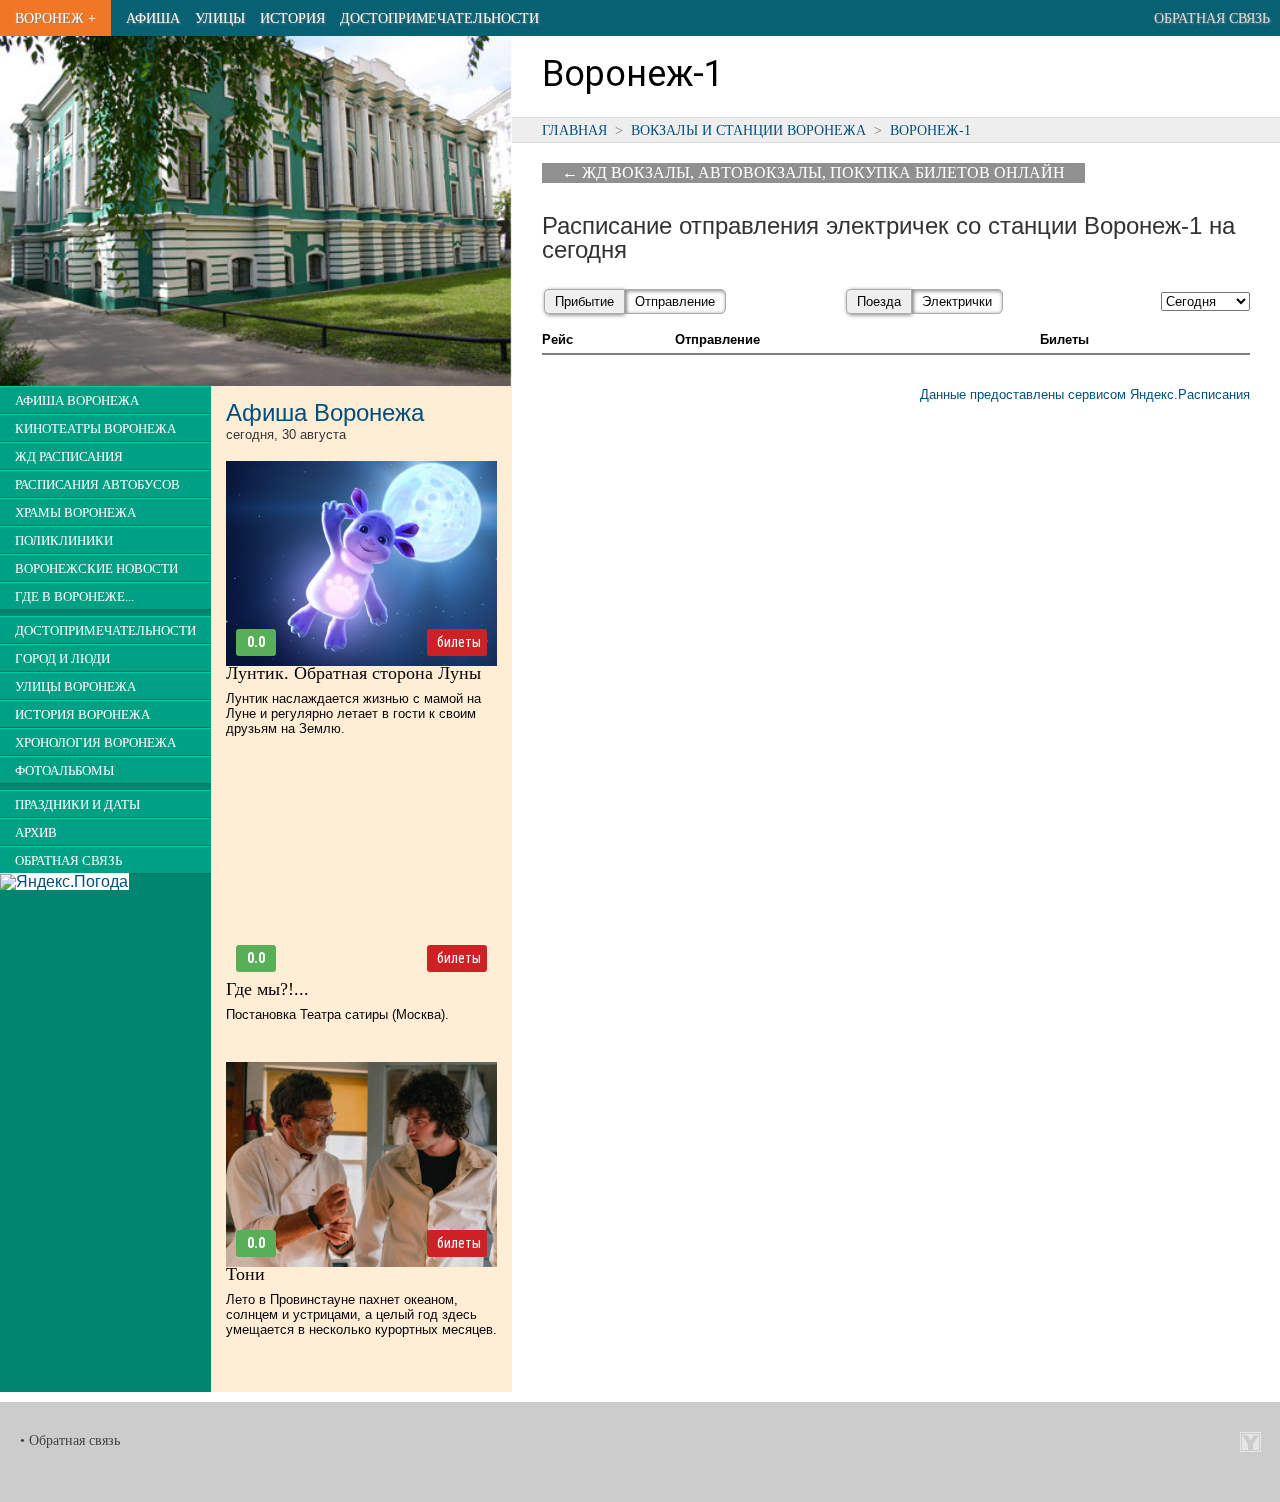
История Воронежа (82, 715)
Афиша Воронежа (77, 401)
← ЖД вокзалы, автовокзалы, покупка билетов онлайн (813, 172)
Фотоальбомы (64, 771)
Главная (574, 130)
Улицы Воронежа (75, 687)
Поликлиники (64, 541)
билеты (459, 642)
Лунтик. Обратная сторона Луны (353, 673)
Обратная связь (1212, 18)
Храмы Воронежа (75, 513)
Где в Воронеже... (74, 597)
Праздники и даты (77, 805)
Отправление (675, 301)
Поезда (879, 301)
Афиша (153, 18)
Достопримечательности (439, 18)
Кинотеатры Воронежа (95, 429)
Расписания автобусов (97, 485)
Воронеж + (55, 18)
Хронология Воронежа (95, 743)
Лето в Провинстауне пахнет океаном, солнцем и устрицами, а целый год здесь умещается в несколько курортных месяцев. (361, 1314)
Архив (36, 833)
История (292, 18)
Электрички (957, 301)
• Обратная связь (70, 1440)
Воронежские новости (96, 569)
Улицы (220, 18)
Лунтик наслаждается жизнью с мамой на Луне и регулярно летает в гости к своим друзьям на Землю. (353, 713)
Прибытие (584, 301)
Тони (245, 1274)
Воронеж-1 (930, 130)
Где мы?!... (267, 989)
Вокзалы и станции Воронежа (748, 130)
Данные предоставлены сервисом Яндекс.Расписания (1085, 394)
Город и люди (62, 659)
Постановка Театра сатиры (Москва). (337, 1014)
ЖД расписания (69, 457)
